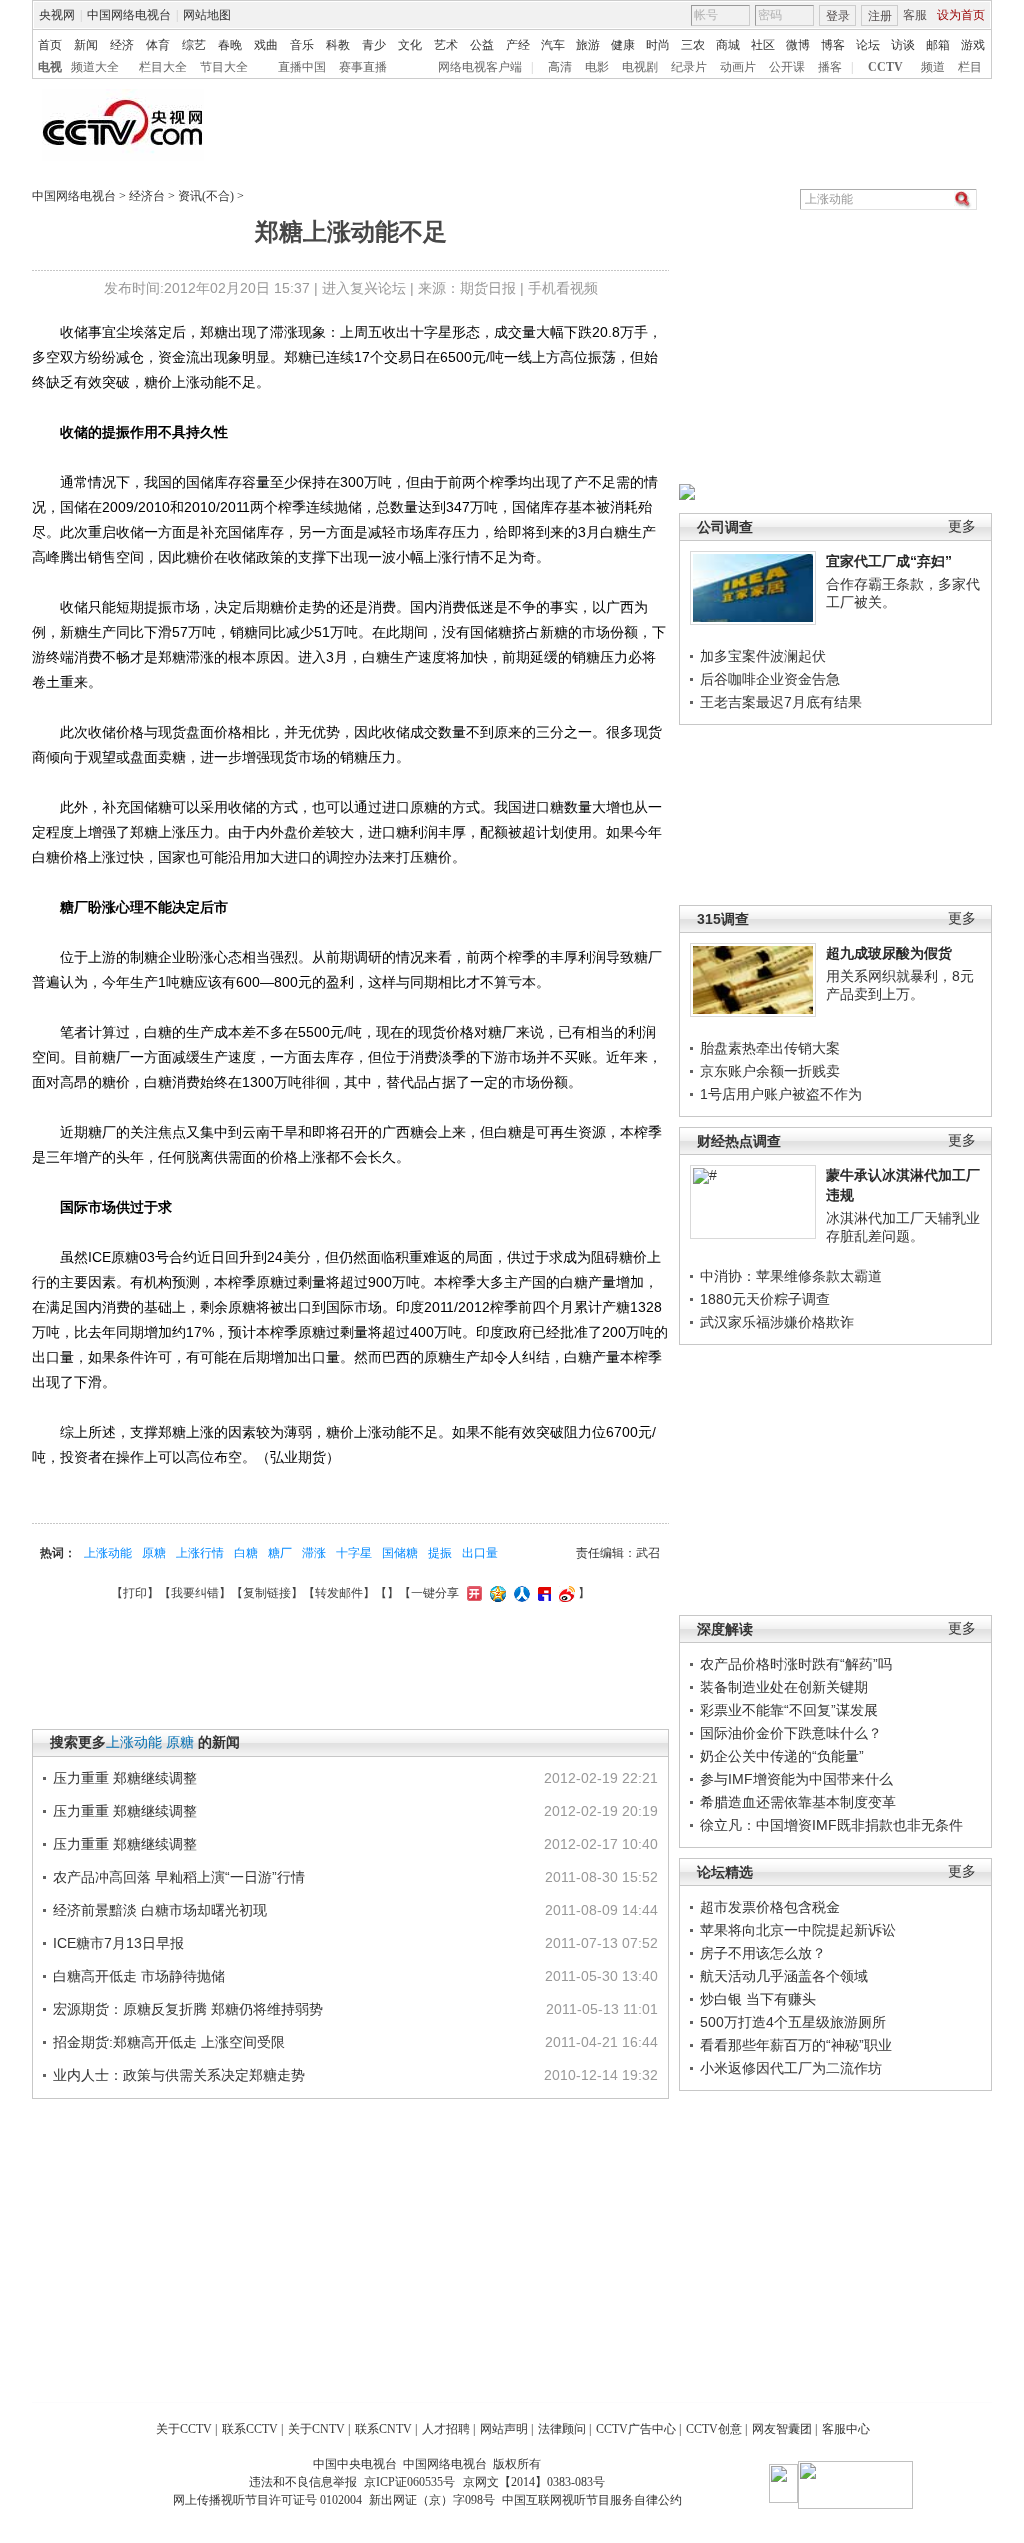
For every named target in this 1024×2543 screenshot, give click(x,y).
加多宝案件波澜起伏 (763, 656)
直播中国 (302, 67)
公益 (482, 45)
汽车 (553, 45)
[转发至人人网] (519, 1593)
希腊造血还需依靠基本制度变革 (798, 1802)
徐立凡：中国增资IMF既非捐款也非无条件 (831, 1825)
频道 (933, 67)
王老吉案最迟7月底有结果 (781, 702)
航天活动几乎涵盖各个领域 (784, 1976)
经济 (122, 45)
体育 (158, 45)
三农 (693, 45)
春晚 (230, 45)
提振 (440, 1553)
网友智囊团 (782, 2429)
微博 (798, 45)
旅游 (588, 45)
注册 (880, 16)
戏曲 (266, 45)
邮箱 (938, 45)
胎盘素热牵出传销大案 (770, 1048)
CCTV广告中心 (636, 2429)
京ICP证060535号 (409, 2482)
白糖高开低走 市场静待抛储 (139, 1976)
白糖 (246, 1553)
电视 (50, 67)
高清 (560, 67)
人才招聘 (446, 2429)
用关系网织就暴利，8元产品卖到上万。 (900, 985)
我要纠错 (195, 1593)
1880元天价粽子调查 (765, 1299)
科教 (338, 45)
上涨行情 (200, 1553)
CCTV (885, 67)
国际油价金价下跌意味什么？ (791, 1733)
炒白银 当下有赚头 (758, 1999)
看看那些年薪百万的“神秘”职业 (796, 2045)
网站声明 (504, 2429)
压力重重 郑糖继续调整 (125, 1778)
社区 (763, 45)
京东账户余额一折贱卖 (770, 1071)
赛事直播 (363, 67)
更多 (962, 526)
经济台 (147, 196)
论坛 (868, 45)
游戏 (973, 45)
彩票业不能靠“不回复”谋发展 (789, 1710)
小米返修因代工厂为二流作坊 (791, 2068)
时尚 (658, 45)
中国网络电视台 (129, 15)
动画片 (738, 67)
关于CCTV (184, 2429)
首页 (50, 45)
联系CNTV (383, 2429)
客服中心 (846, 2429)
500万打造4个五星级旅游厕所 (793, 2022)
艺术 (446, 45)
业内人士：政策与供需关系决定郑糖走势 (179, 2075)
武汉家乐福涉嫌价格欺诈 (777, 1322)
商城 (728, 45)
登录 (838, 16)
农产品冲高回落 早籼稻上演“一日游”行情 (179, 1877)
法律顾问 (562, 2429)
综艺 (194, 45)
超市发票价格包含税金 (770, 1907)
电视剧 (640, 67)
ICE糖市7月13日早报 (118, 1943)
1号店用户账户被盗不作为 (781, 1094)
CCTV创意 (714, 2429)
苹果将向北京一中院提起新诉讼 (798, 1930)
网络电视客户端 (480, 67)
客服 (915, 15)
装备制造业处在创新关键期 (784, 1687)
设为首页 (961, 15)
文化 (410, 45)
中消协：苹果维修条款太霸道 (791, 1276)
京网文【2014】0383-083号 (534, 2482)
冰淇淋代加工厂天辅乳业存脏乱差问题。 (903, 1227)
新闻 (86, 45)
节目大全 (224, 67)
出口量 (480, 1553)
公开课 (787, 67)
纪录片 (689, 67)
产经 (518, 45)
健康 (623, 45)
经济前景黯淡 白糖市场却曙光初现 (160, 1910)
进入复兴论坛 (364, 288)
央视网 (57, 15)
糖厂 (280, 1553)
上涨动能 (108, 1553)
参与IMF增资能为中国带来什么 (796, 1779)
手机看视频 (563, 288)
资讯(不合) (206, 196)
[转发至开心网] (472, 1593)
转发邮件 (339, 1593)
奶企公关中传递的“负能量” (782, 1756)
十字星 (354, 1553)
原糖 (154, 1553)
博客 (833, 45)
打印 (135, 1593)
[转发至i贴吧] (542, 1593)
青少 (374, 45)
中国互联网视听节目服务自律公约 (592, 2500)
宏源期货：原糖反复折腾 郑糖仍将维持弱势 (188, 2009)
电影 (597, 67)
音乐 (302, 45)
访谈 (903, 45)
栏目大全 (163, 67)
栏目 (970, 67)
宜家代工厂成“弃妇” (889, 561)
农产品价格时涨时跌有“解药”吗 (796, 1664)
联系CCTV (250, 2429)
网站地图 (207, 15)
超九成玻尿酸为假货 (889, 953)
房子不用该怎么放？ (763, 1953)
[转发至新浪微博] (564, 1593)
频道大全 (95, 67)
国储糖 (400, 1553)
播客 (830, 67)
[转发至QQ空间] (495, 1593)
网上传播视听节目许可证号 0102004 (267, 2500)
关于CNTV (316, 2429)
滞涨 (314, 1553)
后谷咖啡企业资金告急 (770, 679)
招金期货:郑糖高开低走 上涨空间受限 (169, 2042)
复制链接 (267, 1593)
